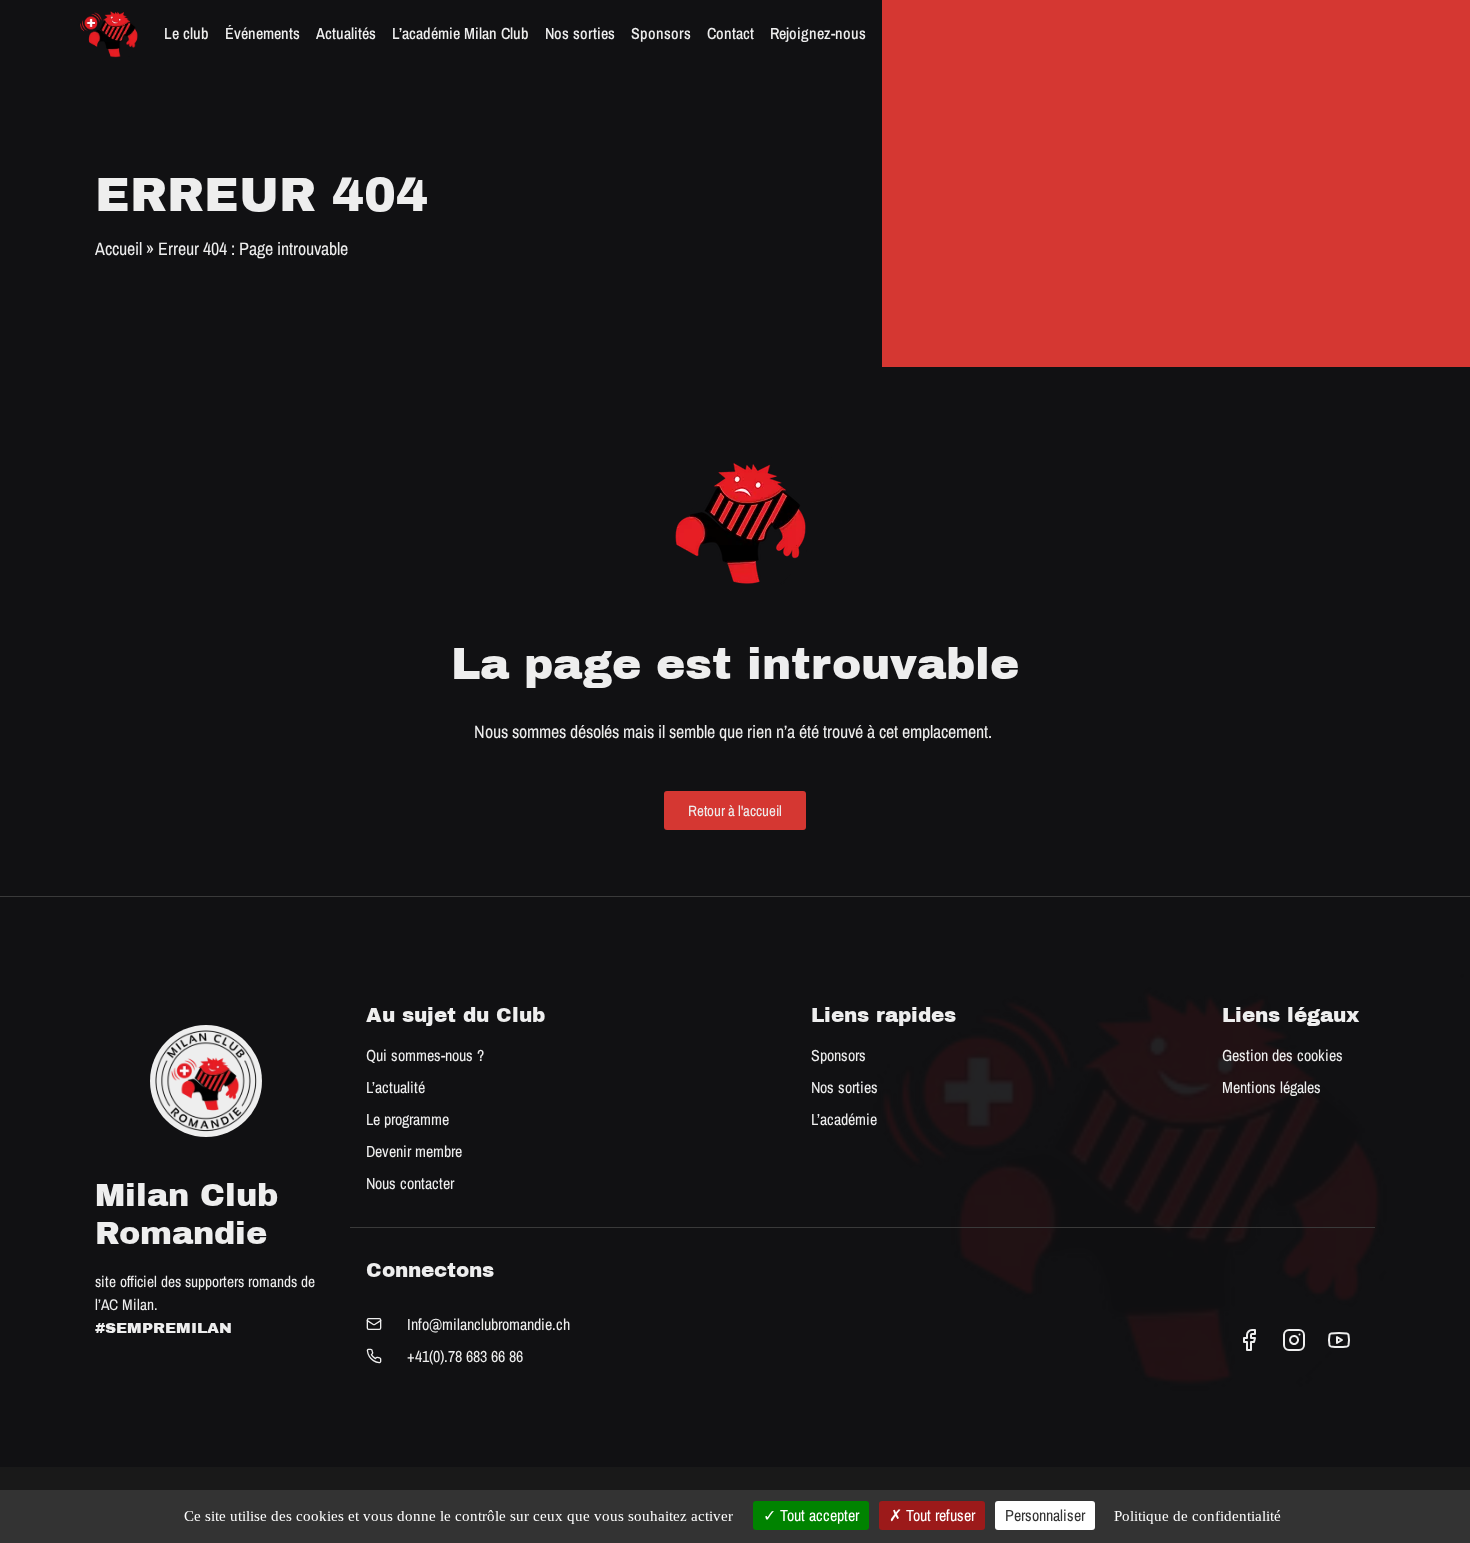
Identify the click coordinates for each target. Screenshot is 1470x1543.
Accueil (118, 248)
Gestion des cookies (1282, 1055)
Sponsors (661, 33)
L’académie (844, 1119)
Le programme (407, 1119)
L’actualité (395, 1087)
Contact (730, 33)
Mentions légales (1271, 1087)
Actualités (346, 33)
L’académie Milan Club (460, 33)
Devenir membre (414, 1151)
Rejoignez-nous (818, 33)
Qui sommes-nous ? (425, 1055)
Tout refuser (938, 1515)
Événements (262, 33)
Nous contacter (410, 1183)
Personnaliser (1045, 1515)
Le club (186, 33)
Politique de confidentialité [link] (1197, 1516)
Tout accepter (817, 1515)
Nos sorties (580, 33)
